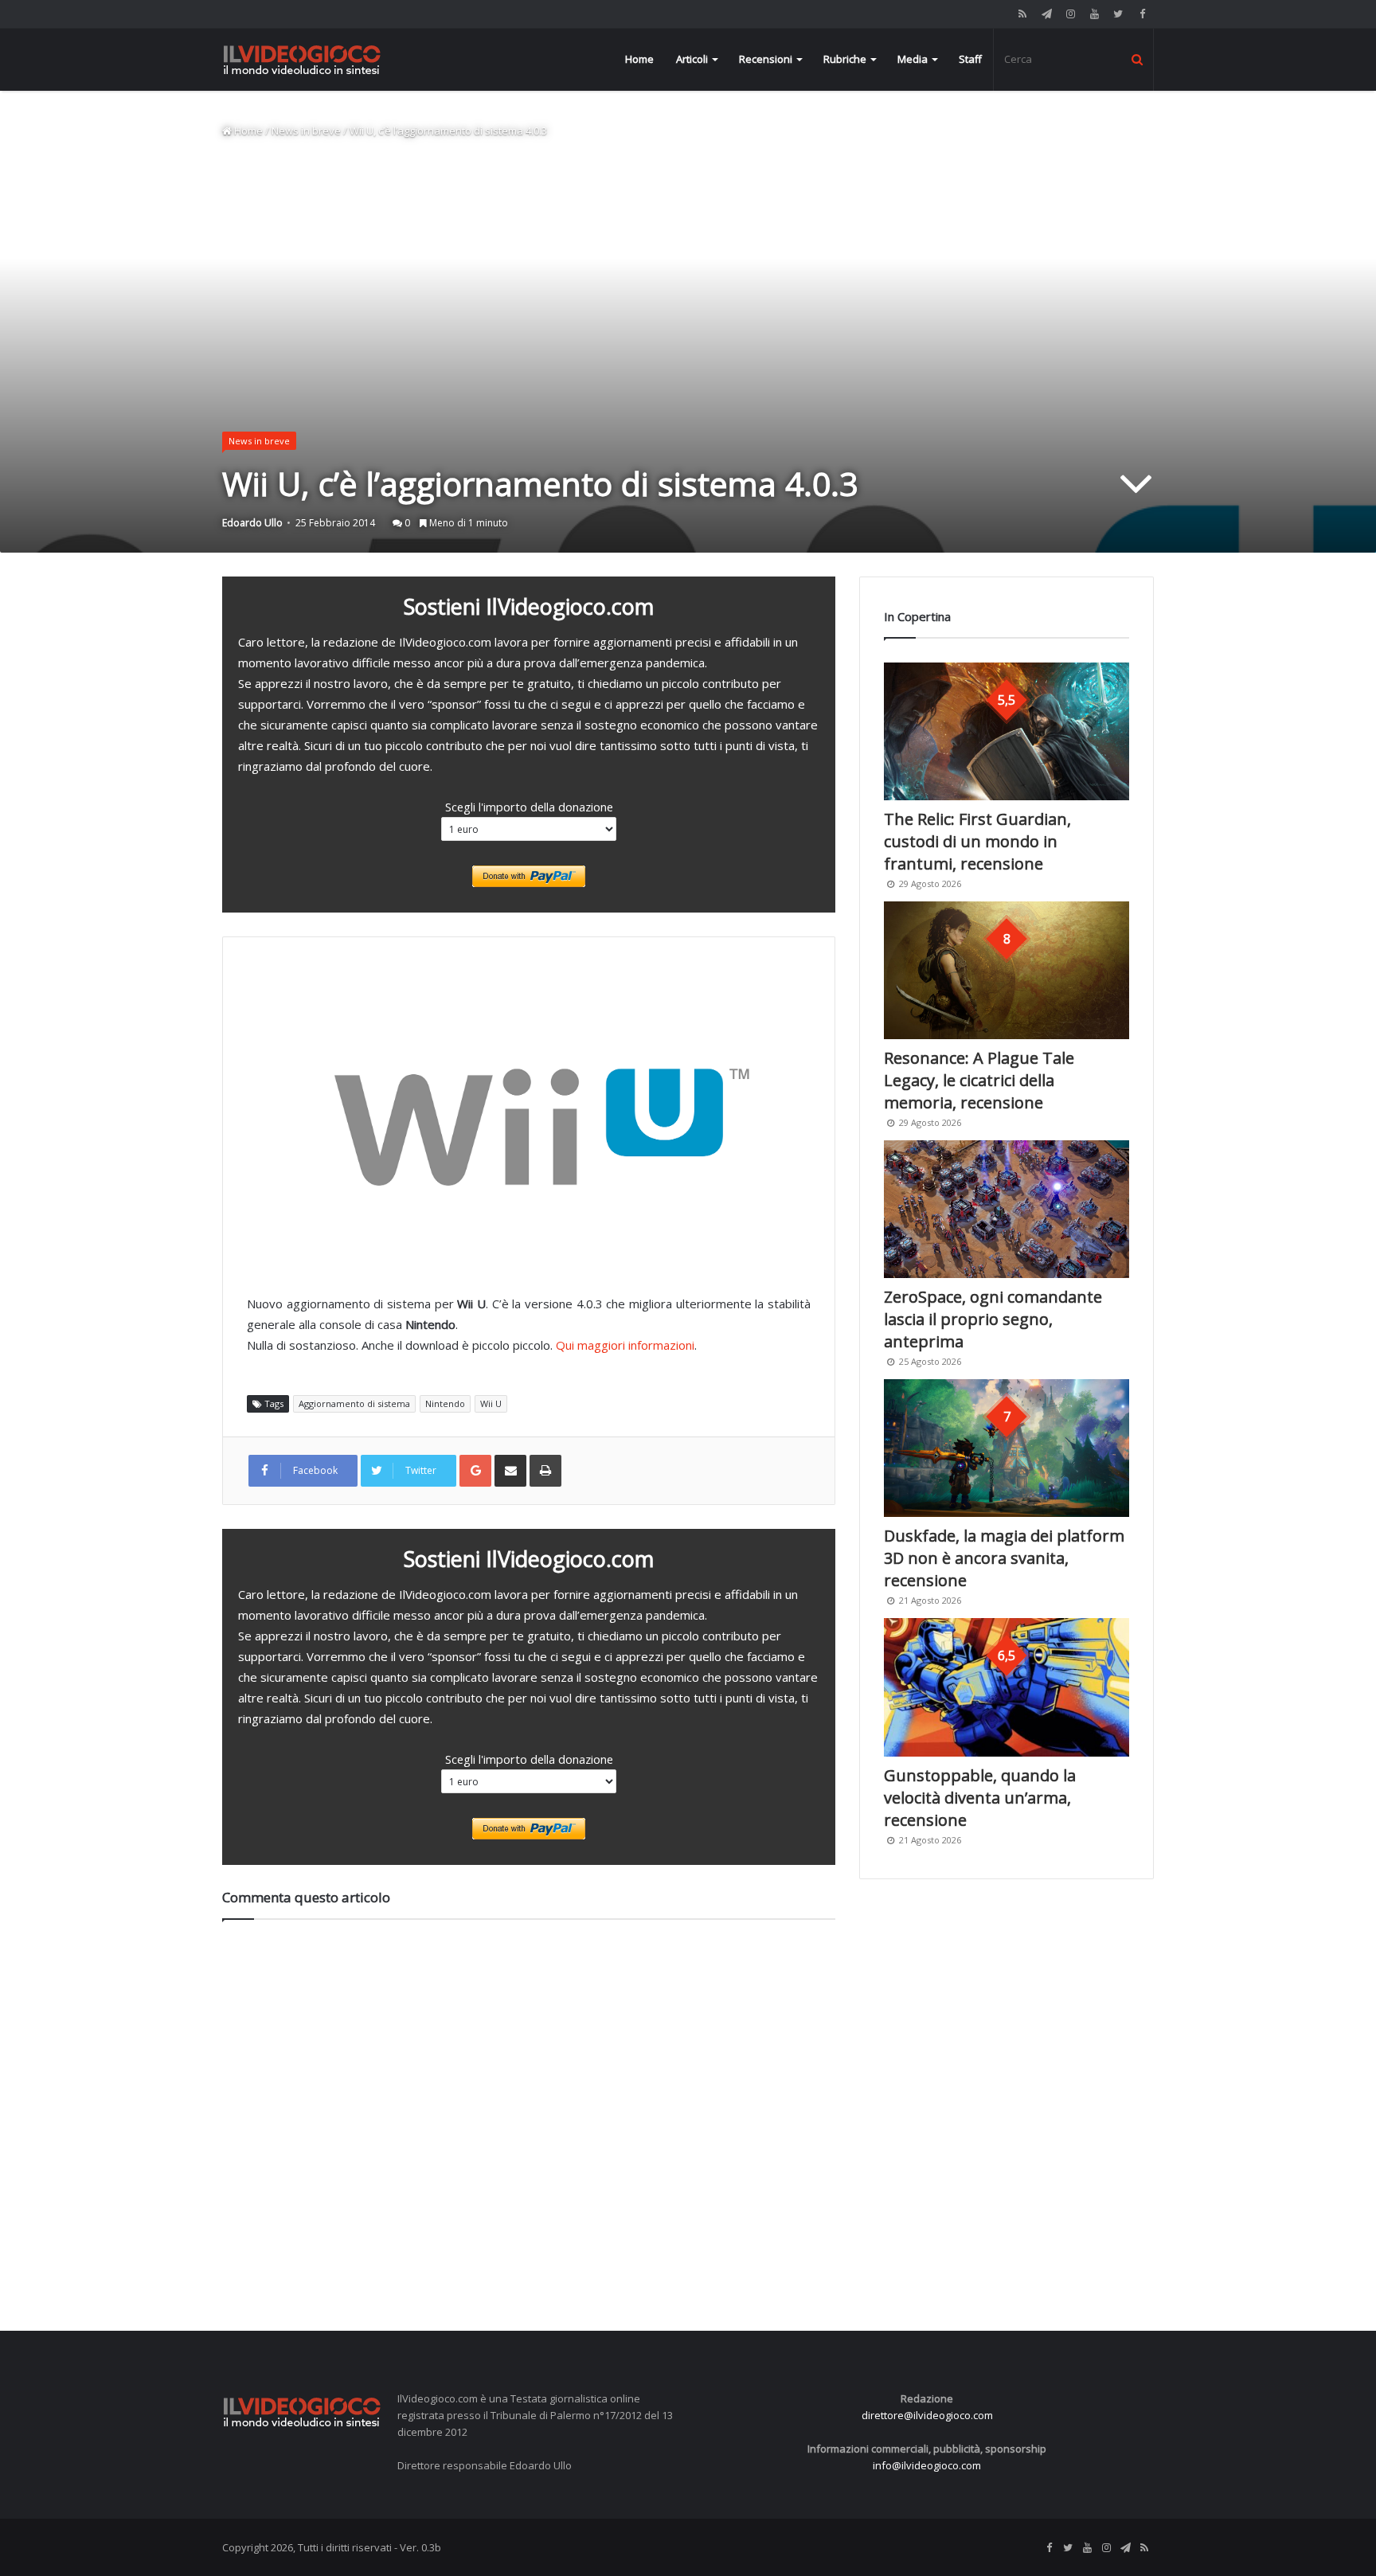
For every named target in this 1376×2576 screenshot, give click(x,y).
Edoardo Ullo (252, 523)
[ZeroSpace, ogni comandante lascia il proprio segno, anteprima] (1007, 1209)
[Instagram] (1070, 14)
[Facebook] (1142, 14)
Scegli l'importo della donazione (529, 807)
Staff (970, 59)
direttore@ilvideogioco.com (927, 2415)
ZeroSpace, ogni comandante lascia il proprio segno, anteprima (993, 1319)
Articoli (692, 59)
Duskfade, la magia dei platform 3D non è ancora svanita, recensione (1004, 1558)
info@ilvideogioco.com (927, 2465)
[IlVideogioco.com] (302, 59)
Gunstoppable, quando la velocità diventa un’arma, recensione (980, 1798)
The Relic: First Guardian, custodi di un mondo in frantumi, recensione (977, 841)
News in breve (306, 131)
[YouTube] (1094, 14)
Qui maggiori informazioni (625, 1345)
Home (639, 59)
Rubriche (845, 59)
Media (913, 59)
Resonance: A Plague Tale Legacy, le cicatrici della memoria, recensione (979, 1080)
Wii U (491, 1403)
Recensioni (766, 59)
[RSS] (1022, 14)
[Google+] (475, 1471)
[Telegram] (1046, 14)
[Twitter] (1118, 14)
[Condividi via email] (510, 1471)
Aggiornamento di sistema (354, 1403)
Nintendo (445, 1403)
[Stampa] (545, 1471)
